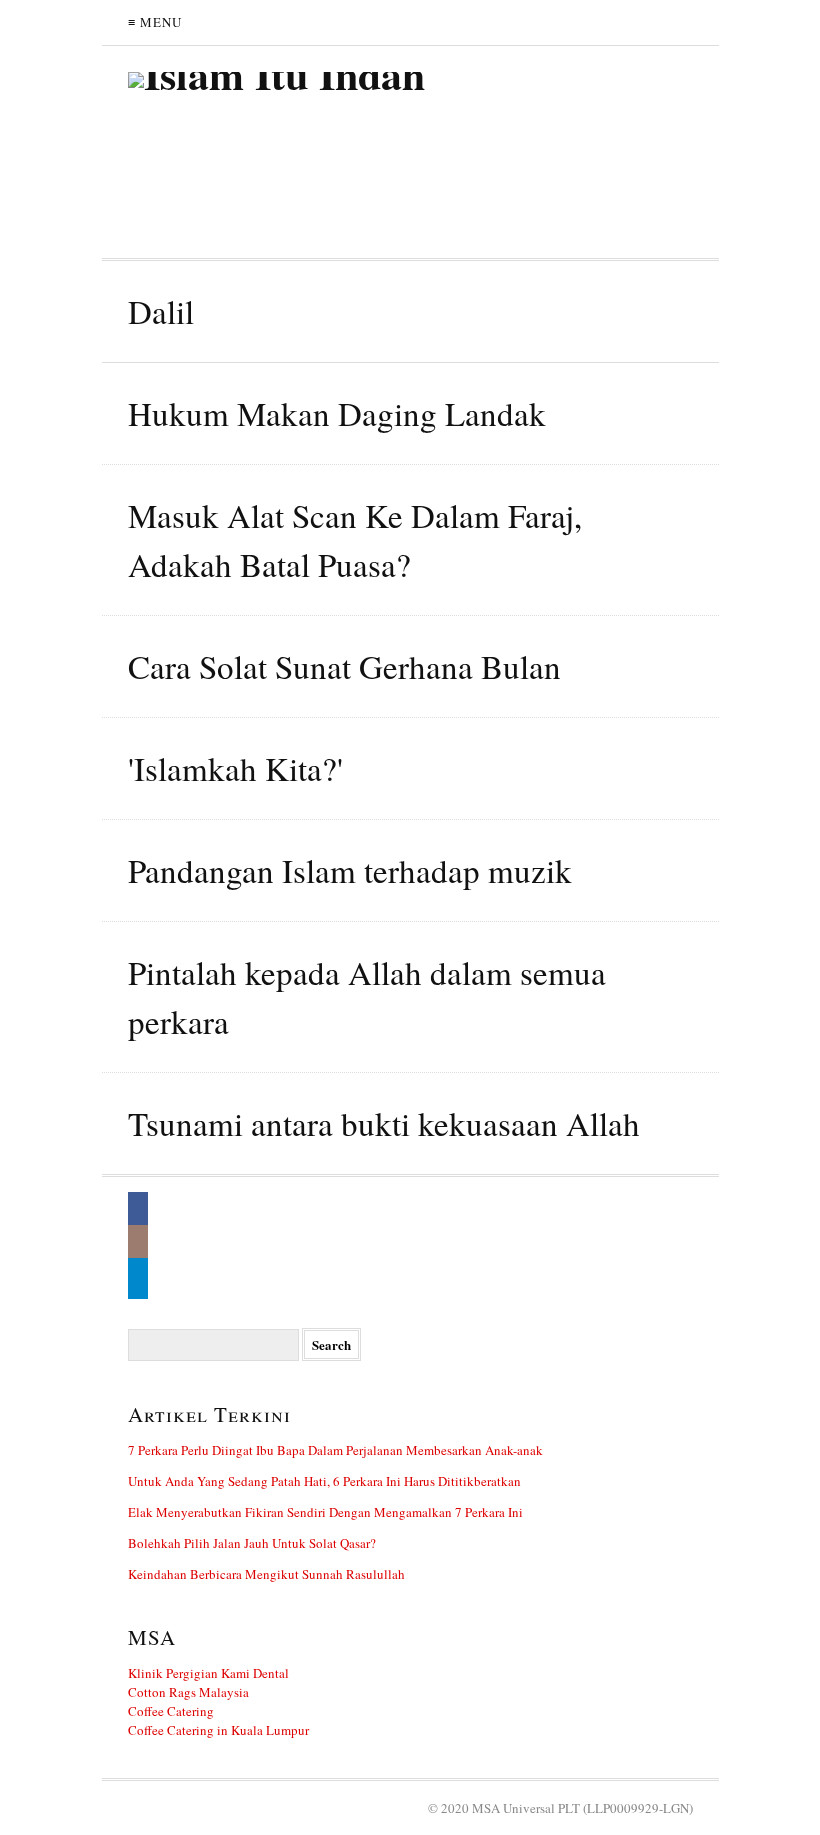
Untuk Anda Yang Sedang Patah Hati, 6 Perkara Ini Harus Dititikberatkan (324, 1481)
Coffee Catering (171, 1711)
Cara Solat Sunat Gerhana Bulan (344, 666)
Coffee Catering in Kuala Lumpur (218, 1730)
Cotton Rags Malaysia (188, 1692)
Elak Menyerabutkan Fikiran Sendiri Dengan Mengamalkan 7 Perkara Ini (325, 1512)
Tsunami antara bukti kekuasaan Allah (384, 1123)
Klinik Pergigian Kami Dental (208, 1673)
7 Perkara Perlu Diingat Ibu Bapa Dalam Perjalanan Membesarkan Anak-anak (335, 1450)
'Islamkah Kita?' (235, 768)
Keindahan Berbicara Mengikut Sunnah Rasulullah (266, 1574)
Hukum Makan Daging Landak (337, 413)
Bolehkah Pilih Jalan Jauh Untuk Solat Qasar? (252, 1543)
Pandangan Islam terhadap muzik (350, 870)
